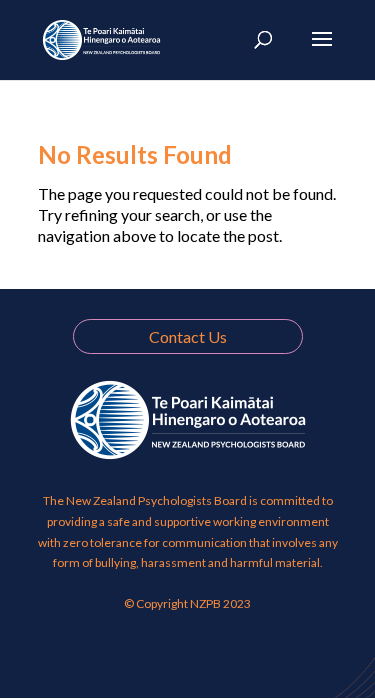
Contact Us (188, 336)
